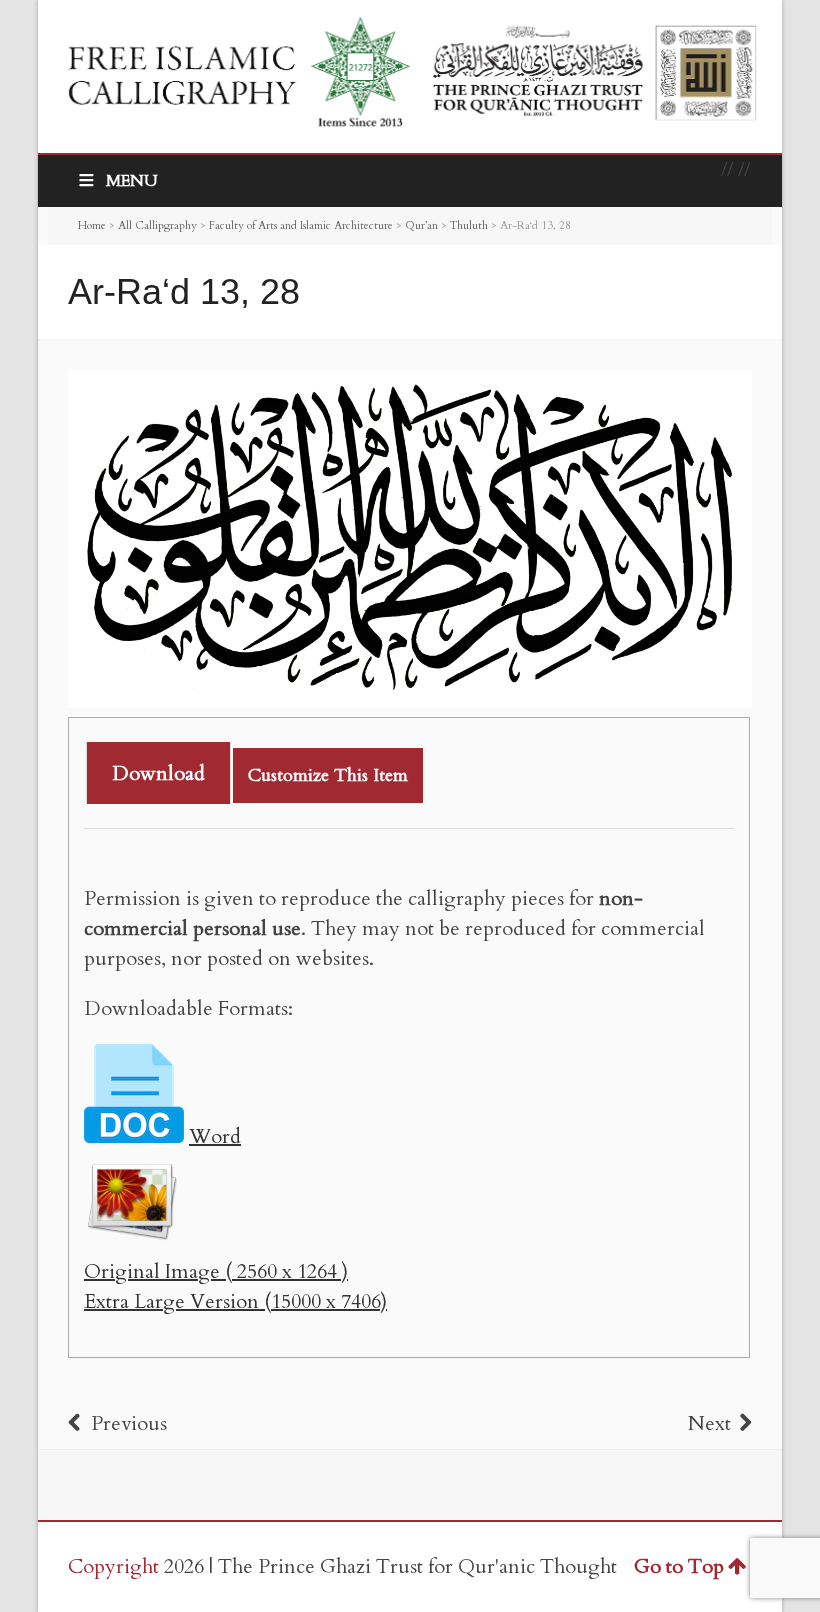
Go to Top (679, 1566)
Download (158, 773)
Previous (129, 1423)
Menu (132, 181)
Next (709, 1423)
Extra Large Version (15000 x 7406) (235, 1301)
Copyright (113, 1566)
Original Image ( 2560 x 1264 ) (216, 1271)
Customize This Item (328, 775)
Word (215, 1136)
